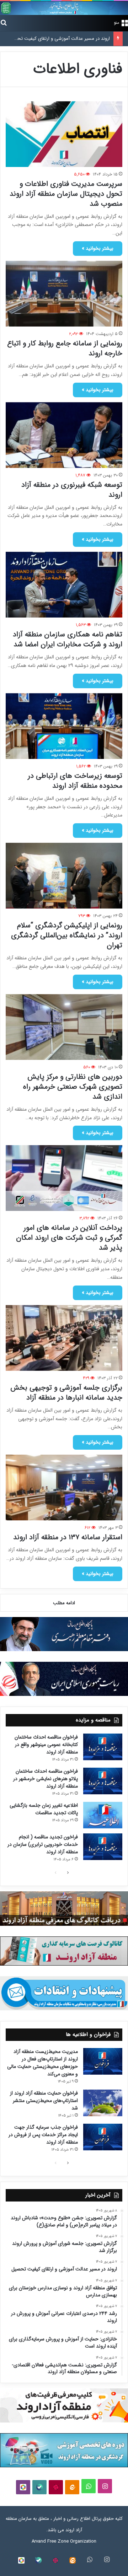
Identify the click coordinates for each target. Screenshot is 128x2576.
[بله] (39, 2487)
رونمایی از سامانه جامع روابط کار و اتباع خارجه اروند (65, 348)
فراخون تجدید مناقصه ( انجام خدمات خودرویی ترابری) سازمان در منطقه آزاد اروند (43, 1844)
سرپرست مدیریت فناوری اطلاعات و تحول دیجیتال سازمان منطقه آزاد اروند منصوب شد (66, 194)
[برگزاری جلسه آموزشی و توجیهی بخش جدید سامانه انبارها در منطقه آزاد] (64, 1338)
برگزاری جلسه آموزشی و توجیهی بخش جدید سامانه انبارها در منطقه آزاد (66, 1393)
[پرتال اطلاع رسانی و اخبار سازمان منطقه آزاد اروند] (64, 8)
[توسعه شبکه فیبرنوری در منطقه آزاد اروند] (64, 435)
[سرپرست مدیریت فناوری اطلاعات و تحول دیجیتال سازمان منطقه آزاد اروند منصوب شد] (64, 134)
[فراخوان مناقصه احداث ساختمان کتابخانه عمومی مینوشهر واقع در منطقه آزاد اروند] (103, 1747)
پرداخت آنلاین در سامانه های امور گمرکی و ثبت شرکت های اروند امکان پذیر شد (69, 1238)
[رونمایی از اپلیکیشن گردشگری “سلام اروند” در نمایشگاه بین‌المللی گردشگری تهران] (64, 876)
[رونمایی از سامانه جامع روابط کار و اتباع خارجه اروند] (64, 294)
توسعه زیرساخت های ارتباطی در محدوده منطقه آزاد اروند (75, 781)
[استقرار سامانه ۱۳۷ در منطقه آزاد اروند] (64, 1488)
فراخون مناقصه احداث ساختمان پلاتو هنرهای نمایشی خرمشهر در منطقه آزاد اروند (46, 1779)
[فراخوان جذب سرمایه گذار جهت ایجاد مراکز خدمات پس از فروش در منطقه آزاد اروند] (103, 2137)
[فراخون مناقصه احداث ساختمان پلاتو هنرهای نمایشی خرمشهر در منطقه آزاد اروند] (103, 1781)
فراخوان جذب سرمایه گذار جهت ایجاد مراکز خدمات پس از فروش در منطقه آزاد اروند (43, 2135)
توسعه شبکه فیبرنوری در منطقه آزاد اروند (72, 490)
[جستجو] (4, 22)
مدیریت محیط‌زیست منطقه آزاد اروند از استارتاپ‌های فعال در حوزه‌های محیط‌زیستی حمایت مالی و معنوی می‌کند (42, 2063)
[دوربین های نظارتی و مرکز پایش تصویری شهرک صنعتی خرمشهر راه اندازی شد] (64, 1027)
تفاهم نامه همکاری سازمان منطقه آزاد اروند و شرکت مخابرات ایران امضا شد (68, 639)
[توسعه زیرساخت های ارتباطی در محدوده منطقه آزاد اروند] (64, 726)
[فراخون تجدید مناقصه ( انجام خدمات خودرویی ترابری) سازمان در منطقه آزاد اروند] (103, 1847)
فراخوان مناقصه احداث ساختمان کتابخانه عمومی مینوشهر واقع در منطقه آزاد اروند (46, 1745)
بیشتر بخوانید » (98, 248)
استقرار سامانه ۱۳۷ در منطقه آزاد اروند (68, 1537)
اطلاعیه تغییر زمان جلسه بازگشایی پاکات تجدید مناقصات (44, 1809)
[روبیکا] (23, 2487)
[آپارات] (56, 2487)
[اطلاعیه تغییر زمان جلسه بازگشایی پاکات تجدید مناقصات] (103, 1815)
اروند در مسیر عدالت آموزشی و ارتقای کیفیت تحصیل (59, 39)
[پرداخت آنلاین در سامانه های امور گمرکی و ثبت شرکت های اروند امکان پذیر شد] (64, 1178)
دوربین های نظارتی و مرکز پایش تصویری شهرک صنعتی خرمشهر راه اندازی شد (73, 1087)
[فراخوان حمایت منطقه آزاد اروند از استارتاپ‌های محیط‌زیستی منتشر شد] (103, 2103)
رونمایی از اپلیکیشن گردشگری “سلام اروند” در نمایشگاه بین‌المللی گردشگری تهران (67, 935)
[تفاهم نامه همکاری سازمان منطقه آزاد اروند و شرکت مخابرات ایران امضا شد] (64, 585)
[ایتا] (72, 2487)
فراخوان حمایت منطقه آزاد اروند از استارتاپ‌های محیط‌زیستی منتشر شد (44, 2101)
